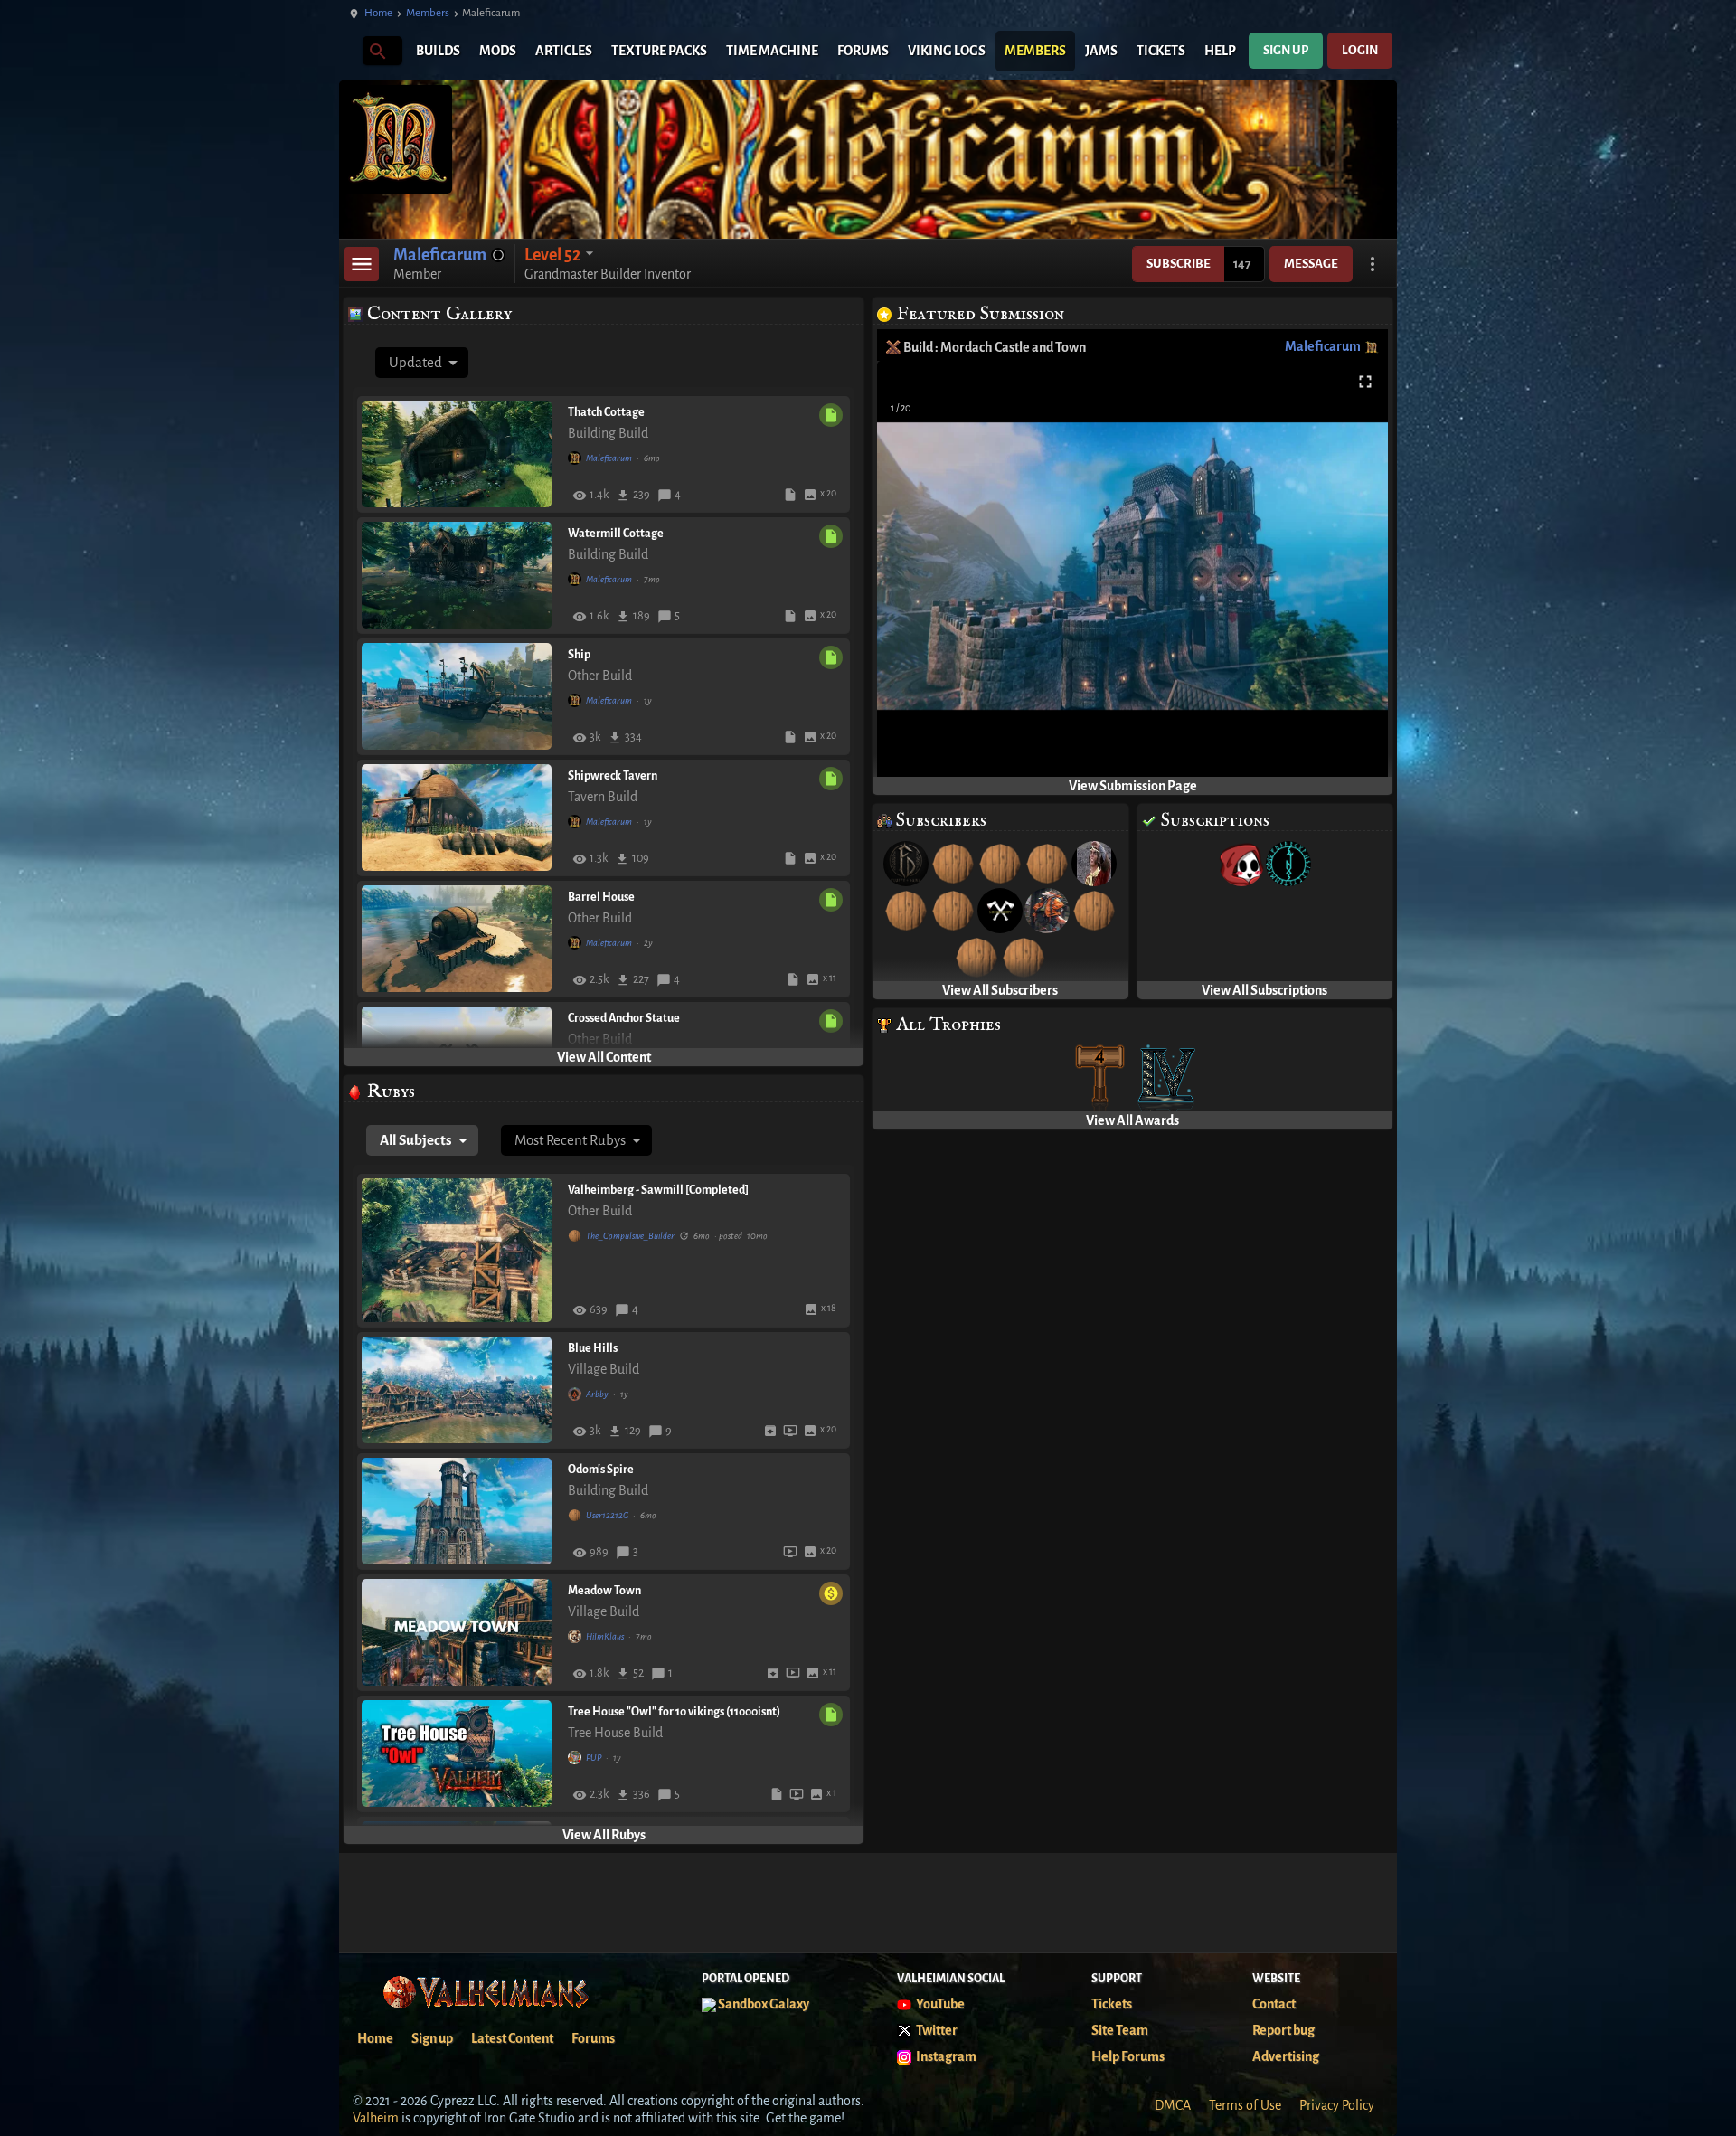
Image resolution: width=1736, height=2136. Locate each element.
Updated (415, 362)
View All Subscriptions (1264, 990)
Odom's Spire (601, 1470)
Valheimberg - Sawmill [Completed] (658, 1190)
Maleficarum (609, 458)
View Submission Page (1133, 786)
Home (378, 13)
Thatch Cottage (606, 412)
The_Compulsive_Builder (630, 1236)
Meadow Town (604, 1591)
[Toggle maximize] (1365, 382)
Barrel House (601, 897)
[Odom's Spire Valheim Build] (460, 1511)
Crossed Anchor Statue (624, 1018)
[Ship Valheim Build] (460, 696)
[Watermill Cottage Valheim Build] (460, 575)
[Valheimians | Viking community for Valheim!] (348, 51)
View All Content (604, 1057)
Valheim (376, 2118)
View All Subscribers (1000, 990)
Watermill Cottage (616, 534)
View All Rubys (604, 1835)
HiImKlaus (605, 1636)
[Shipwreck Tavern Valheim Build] (460, 818)
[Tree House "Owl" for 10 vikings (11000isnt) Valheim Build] (460, 1753)
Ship (579, 655)
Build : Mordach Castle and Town (995, 347)
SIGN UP (1286, 50)
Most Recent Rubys (570, 1140)
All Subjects (416, 1140)
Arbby (597, 1394)
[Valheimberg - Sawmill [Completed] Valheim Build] (460, 1250)
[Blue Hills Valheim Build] (460, 1390)
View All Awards (1132, 1120)
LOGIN (1360, 50)
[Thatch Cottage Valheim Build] (460, 454)
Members (428, 13)
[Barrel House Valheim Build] (460, 939)
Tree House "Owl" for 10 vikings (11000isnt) (674, 1712)
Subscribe (1179, 264)
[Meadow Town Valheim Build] (460, 1632)
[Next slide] (1352, 573)
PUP (594, 1758)
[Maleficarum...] (377, 50)
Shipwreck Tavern (613, 776)
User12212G (607, 1515)
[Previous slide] (913, 573)
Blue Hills (593, 1348)
